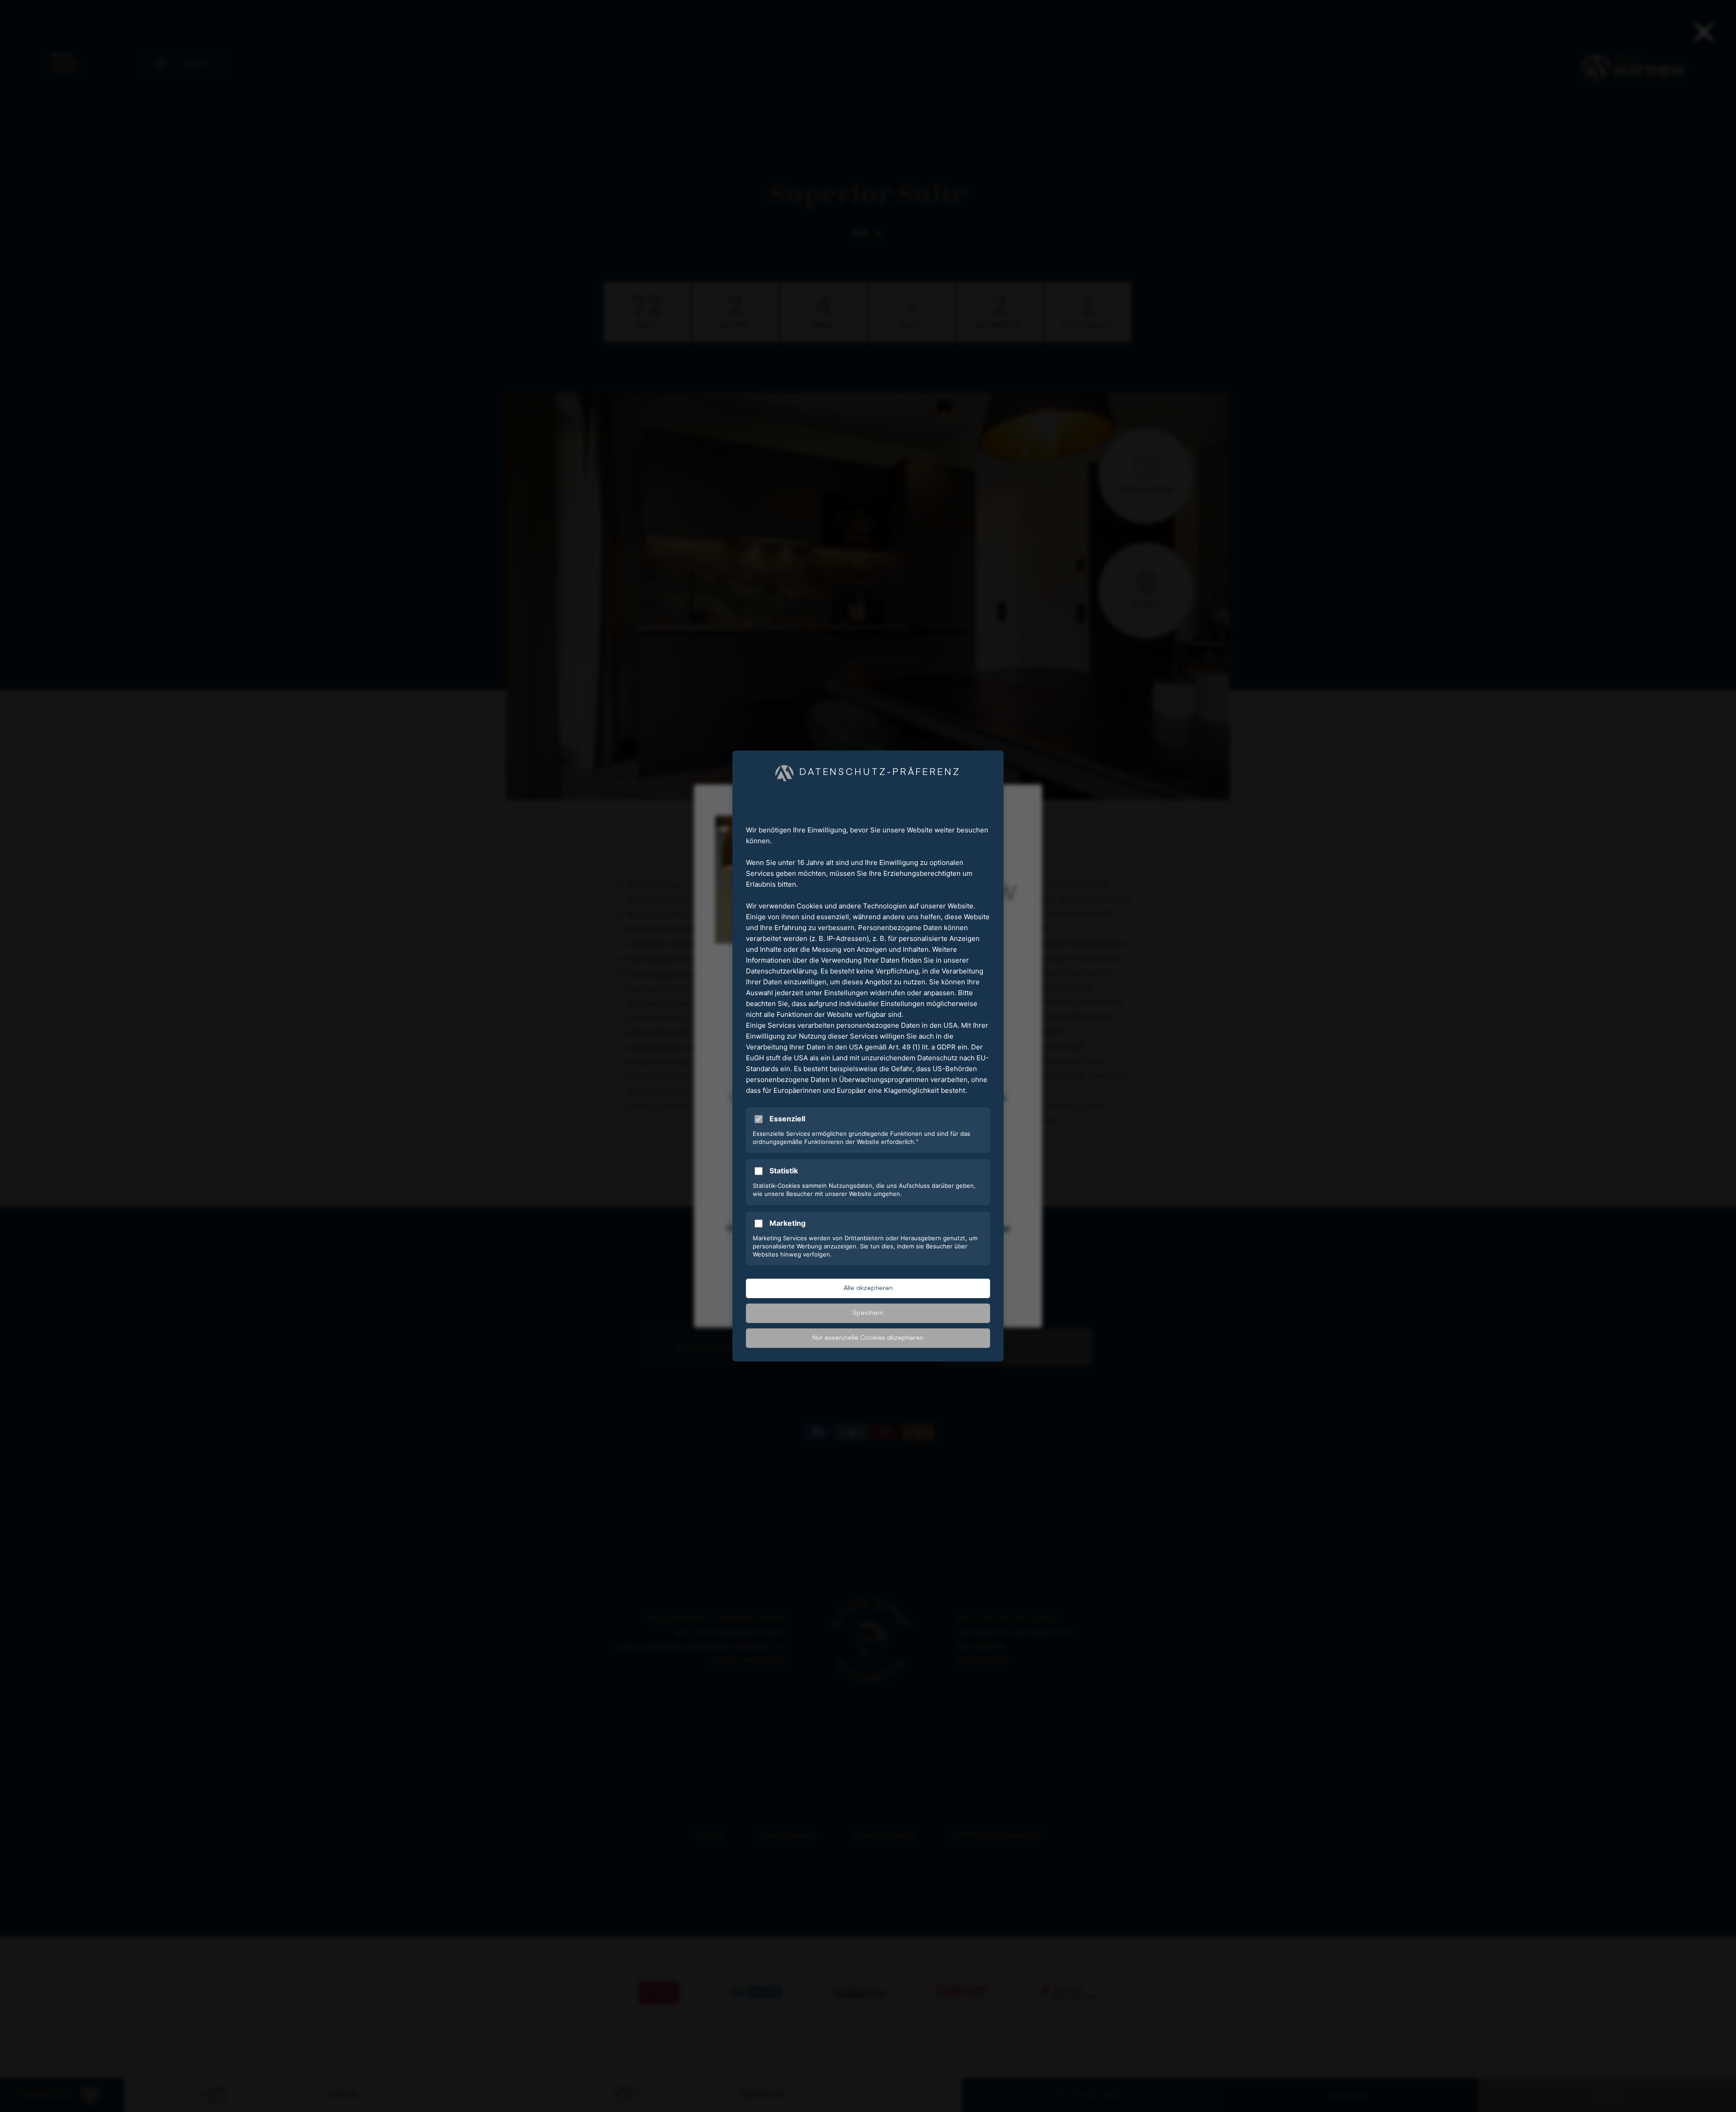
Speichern (868, 1313)
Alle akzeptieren (868, 1288)
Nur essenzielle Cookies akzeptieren (868, 1338)
